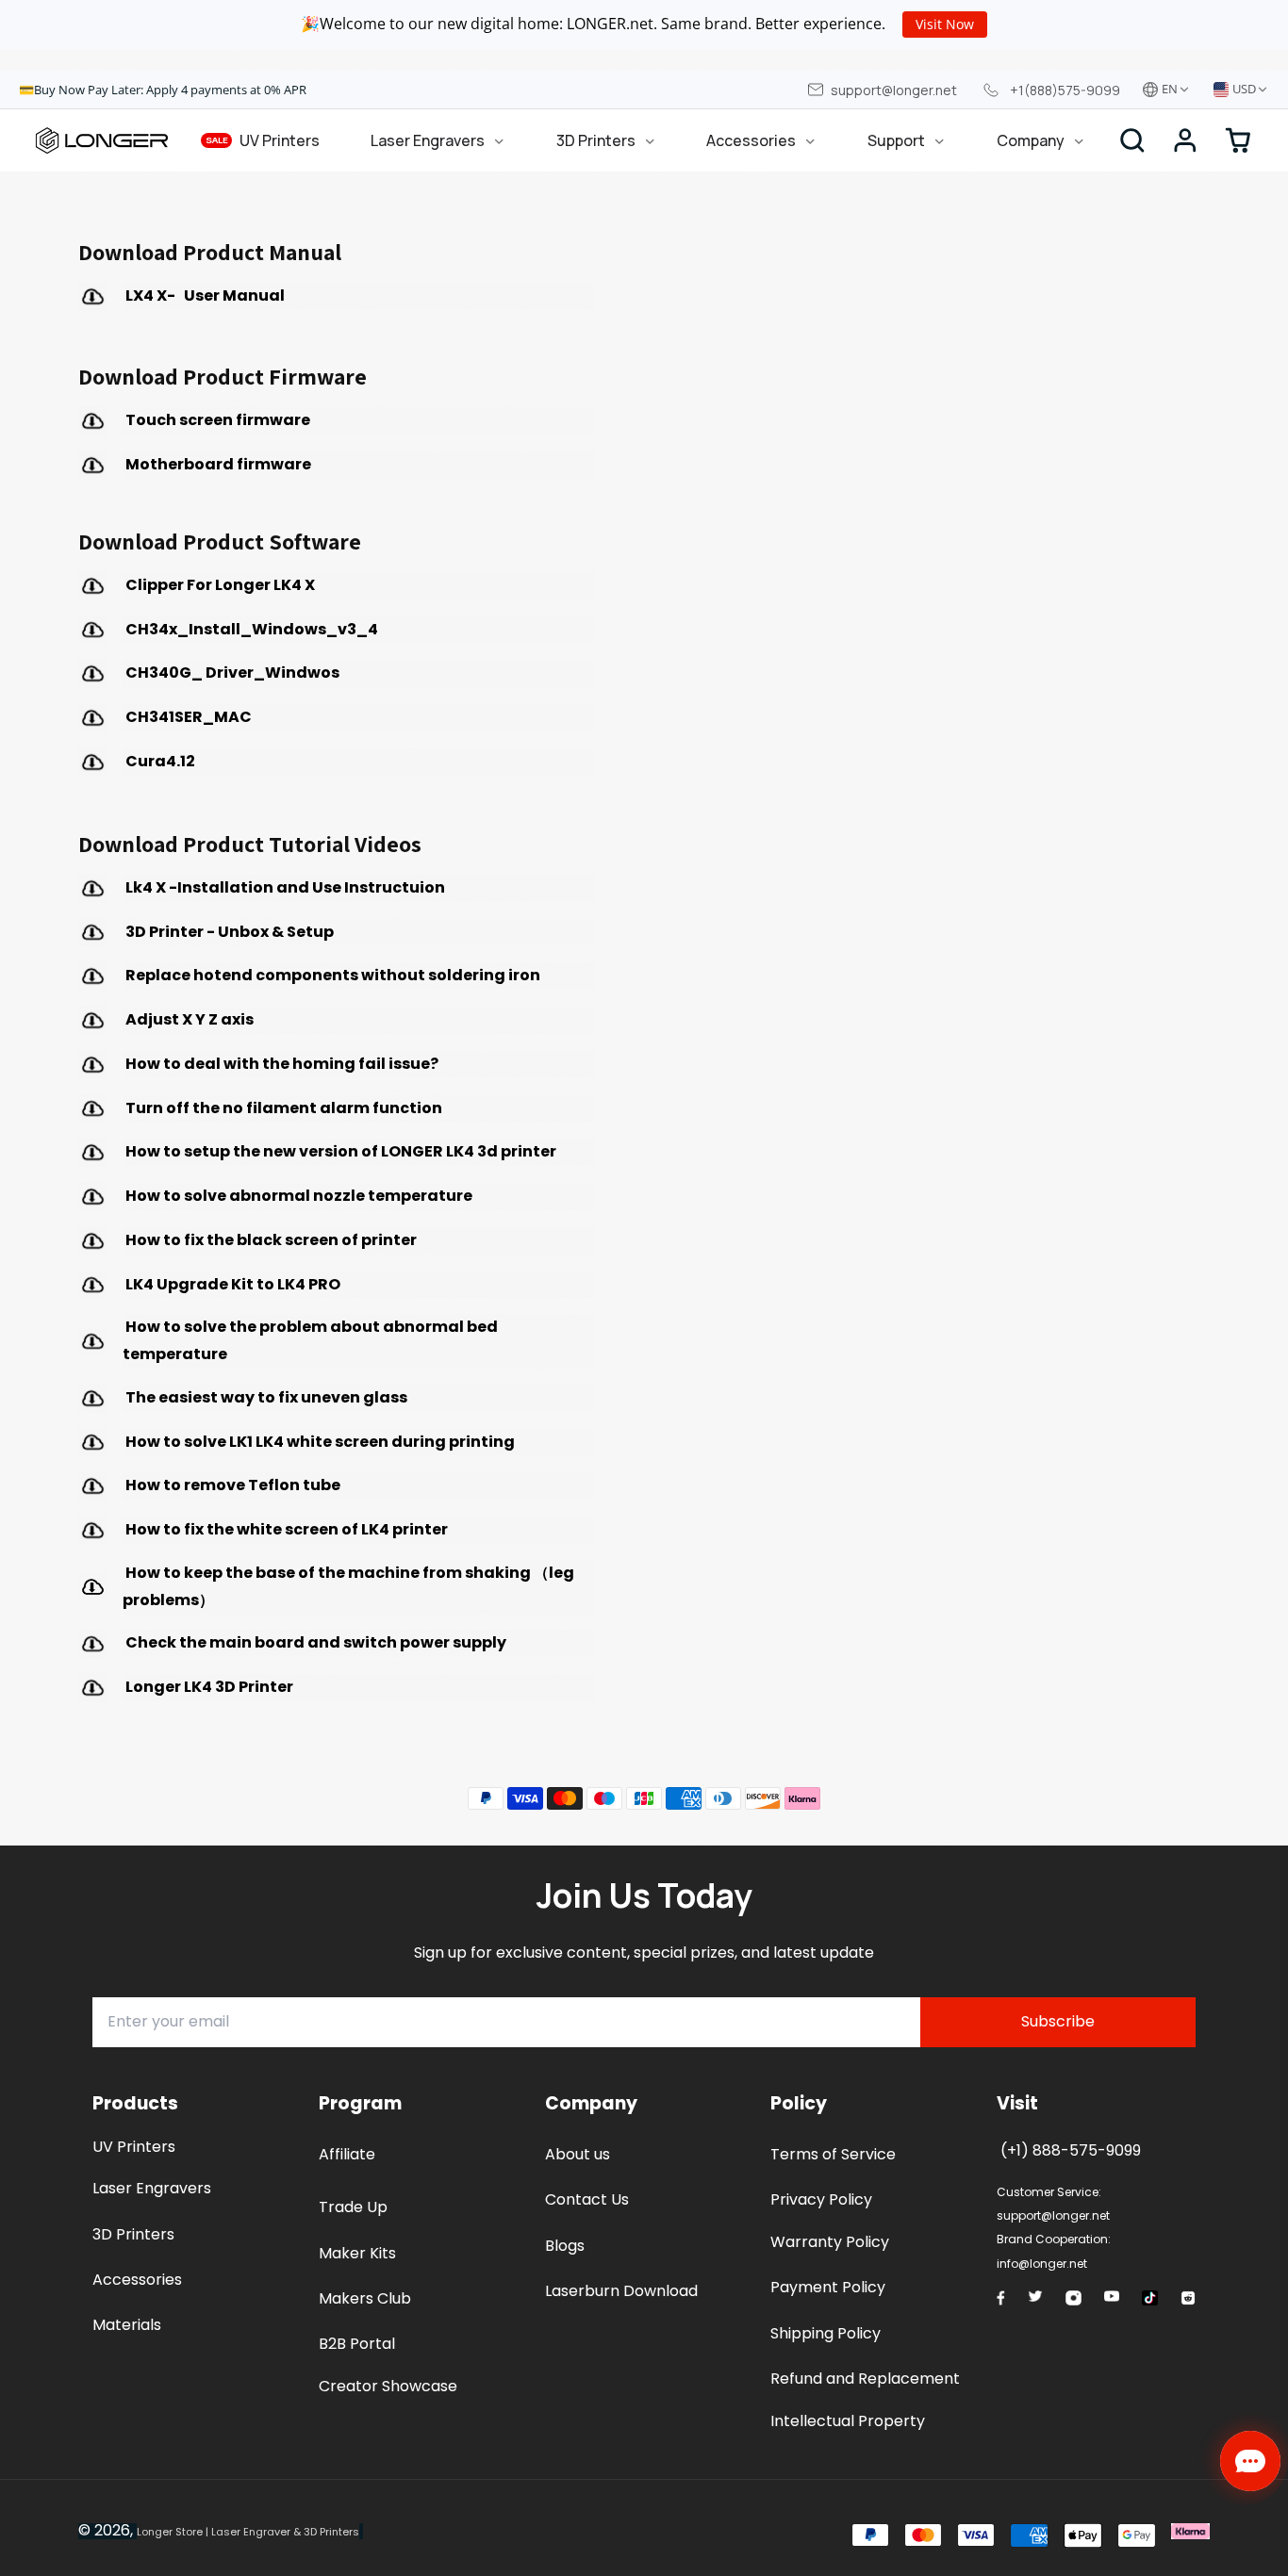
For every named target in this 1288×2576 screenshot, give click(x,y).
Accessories (751, 140)
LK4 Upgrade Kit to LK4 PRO (233, 1284)
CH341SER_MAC (187, 717)
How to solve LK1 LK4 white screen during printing (319, 1442)
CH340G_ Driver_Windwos (231, 673)
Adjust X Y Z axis (190, 1019)
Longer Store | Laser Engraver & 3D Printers (248, 2532)
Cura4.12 (159, 761)
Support (896, 140)
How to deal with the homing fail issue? (281, 1064)
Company (1031, 140)
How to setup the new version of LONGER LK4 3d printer (339, 1151)
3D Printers (596, 140)
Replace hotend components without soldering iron (331, 975)
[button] (1185, 140)
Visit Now (945, 24)
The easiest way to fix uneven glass (265, 1397)
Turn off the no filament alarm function (282, 1108)
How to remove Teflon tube (231, 1485)
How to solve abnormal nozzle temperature (297, 1196)
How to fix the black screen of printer (271, 1240)
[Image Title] (1001, 2298)
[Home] (102, 140)
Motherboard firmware (217, 464)
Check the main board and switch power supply (314, 1642)
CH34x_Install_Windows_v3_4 (250, 629)
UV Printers (263, 140)
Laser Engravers (428, 140)
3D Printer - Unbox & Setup (228, 932)
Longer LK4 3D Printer (208, 1687)
